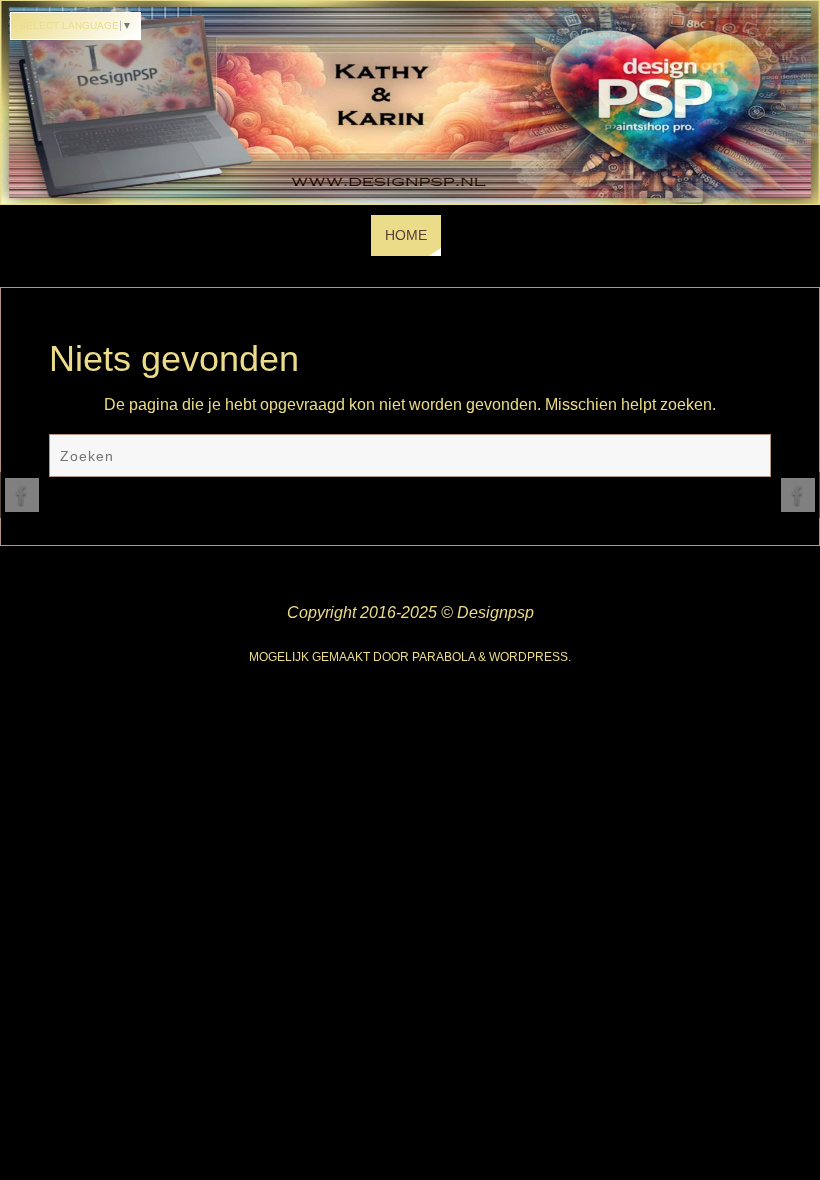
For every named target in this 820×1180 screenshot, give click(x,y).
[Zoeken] (746, 458)
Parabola (443, 657)
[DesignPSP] (22, 495)
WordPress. (530, 657)
